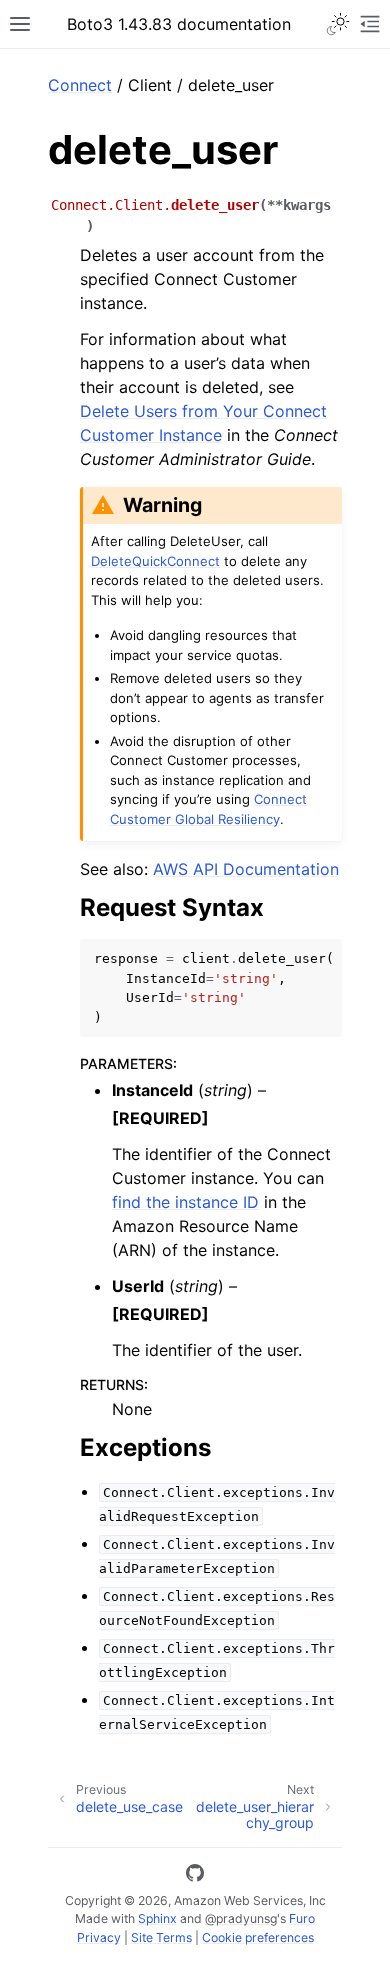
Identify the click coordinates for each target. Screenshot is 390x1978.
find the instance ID (185, 1202)
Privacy (99, 1937)
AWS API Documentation (246, 869)
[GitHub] (195, 1876)
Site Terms (161, 1937)
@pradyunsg (241, 1918)
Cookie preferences (258, 1937)
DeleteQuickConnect (155, 561)
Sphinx (157, 1918)
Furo (302, 1918)
